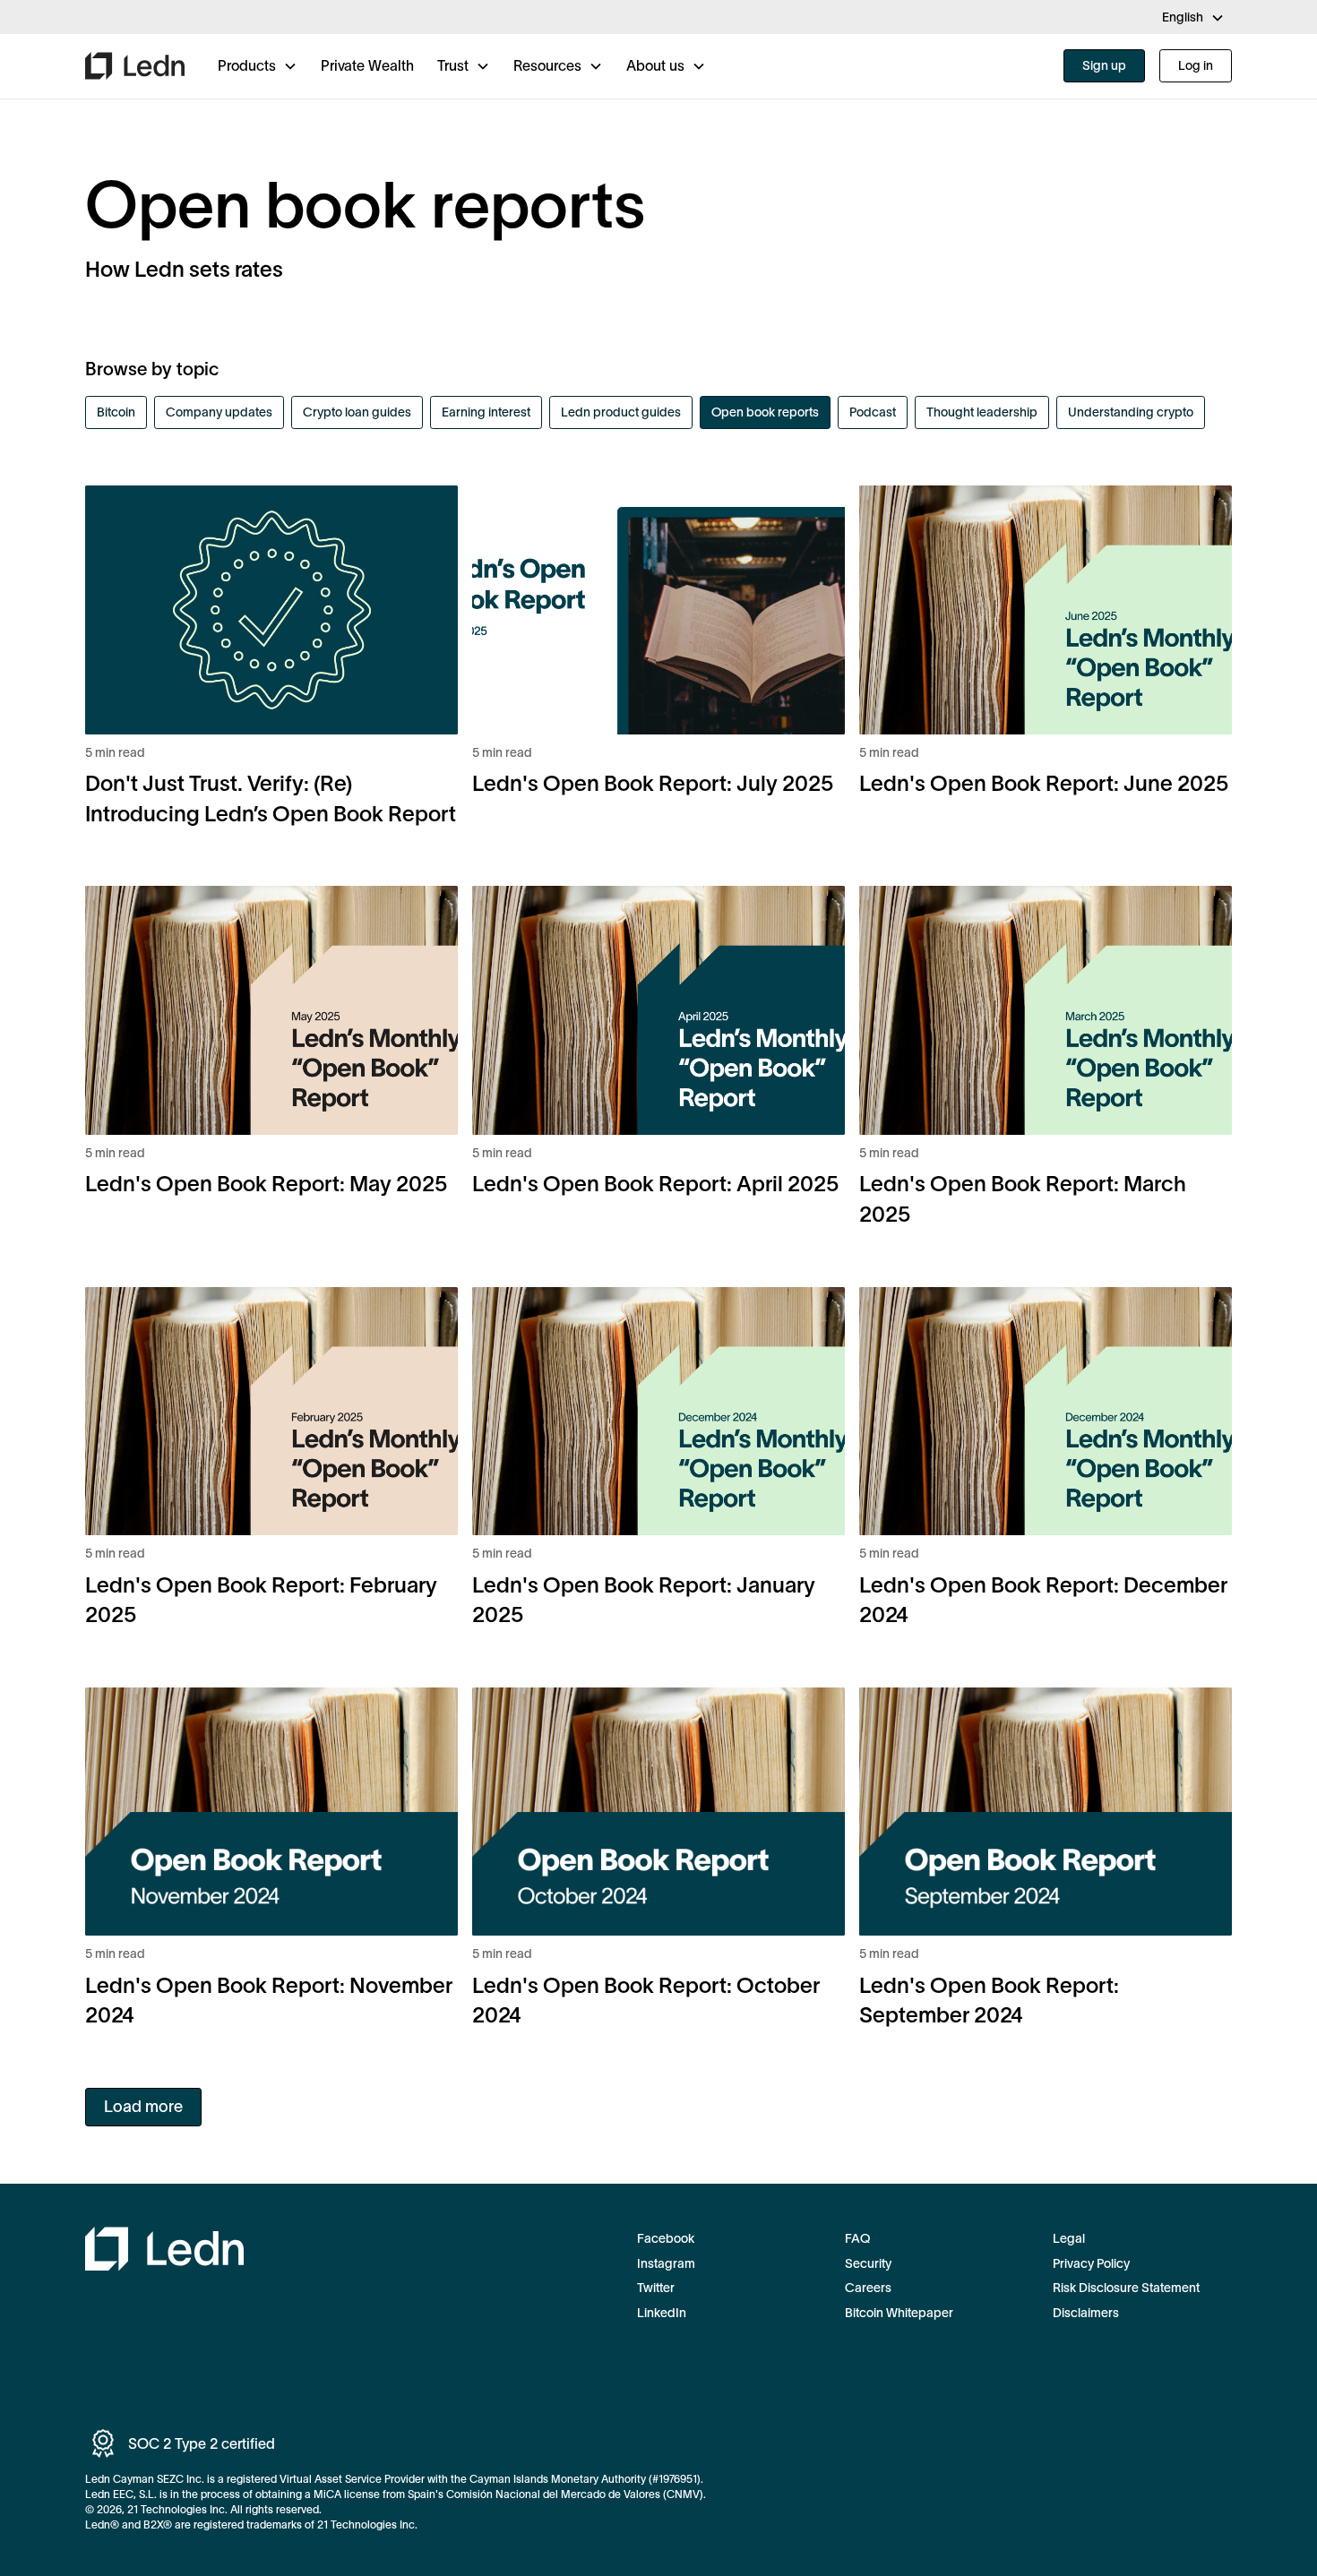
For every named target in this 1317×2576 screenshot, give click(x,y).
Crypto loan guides (357, 412)
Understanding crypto (1131, 412)
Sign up (1104, 65)
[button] (1193, 18)
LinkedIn (662, 2313)
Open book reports (765, 412)
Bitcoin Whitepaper (899, 2313)
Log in (1196, 65)
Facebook (666, 2238)
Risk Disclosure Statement (1126, 2288)
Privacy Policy (1091, 2263)
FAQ (857, 2238)
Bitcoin (116, 412)
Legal (1069, 2238)
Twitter (656, 2288)
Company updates (219, 412)
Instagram (666, 2263)
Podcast (873, 412)
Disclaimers (1086, 2313)
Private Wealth (367, 65)
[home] (135, 66)
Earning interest (486, 412)
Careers (868, 2288)
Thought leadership (982, 412)
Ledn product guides (621, 412)
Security (868, 2263)
